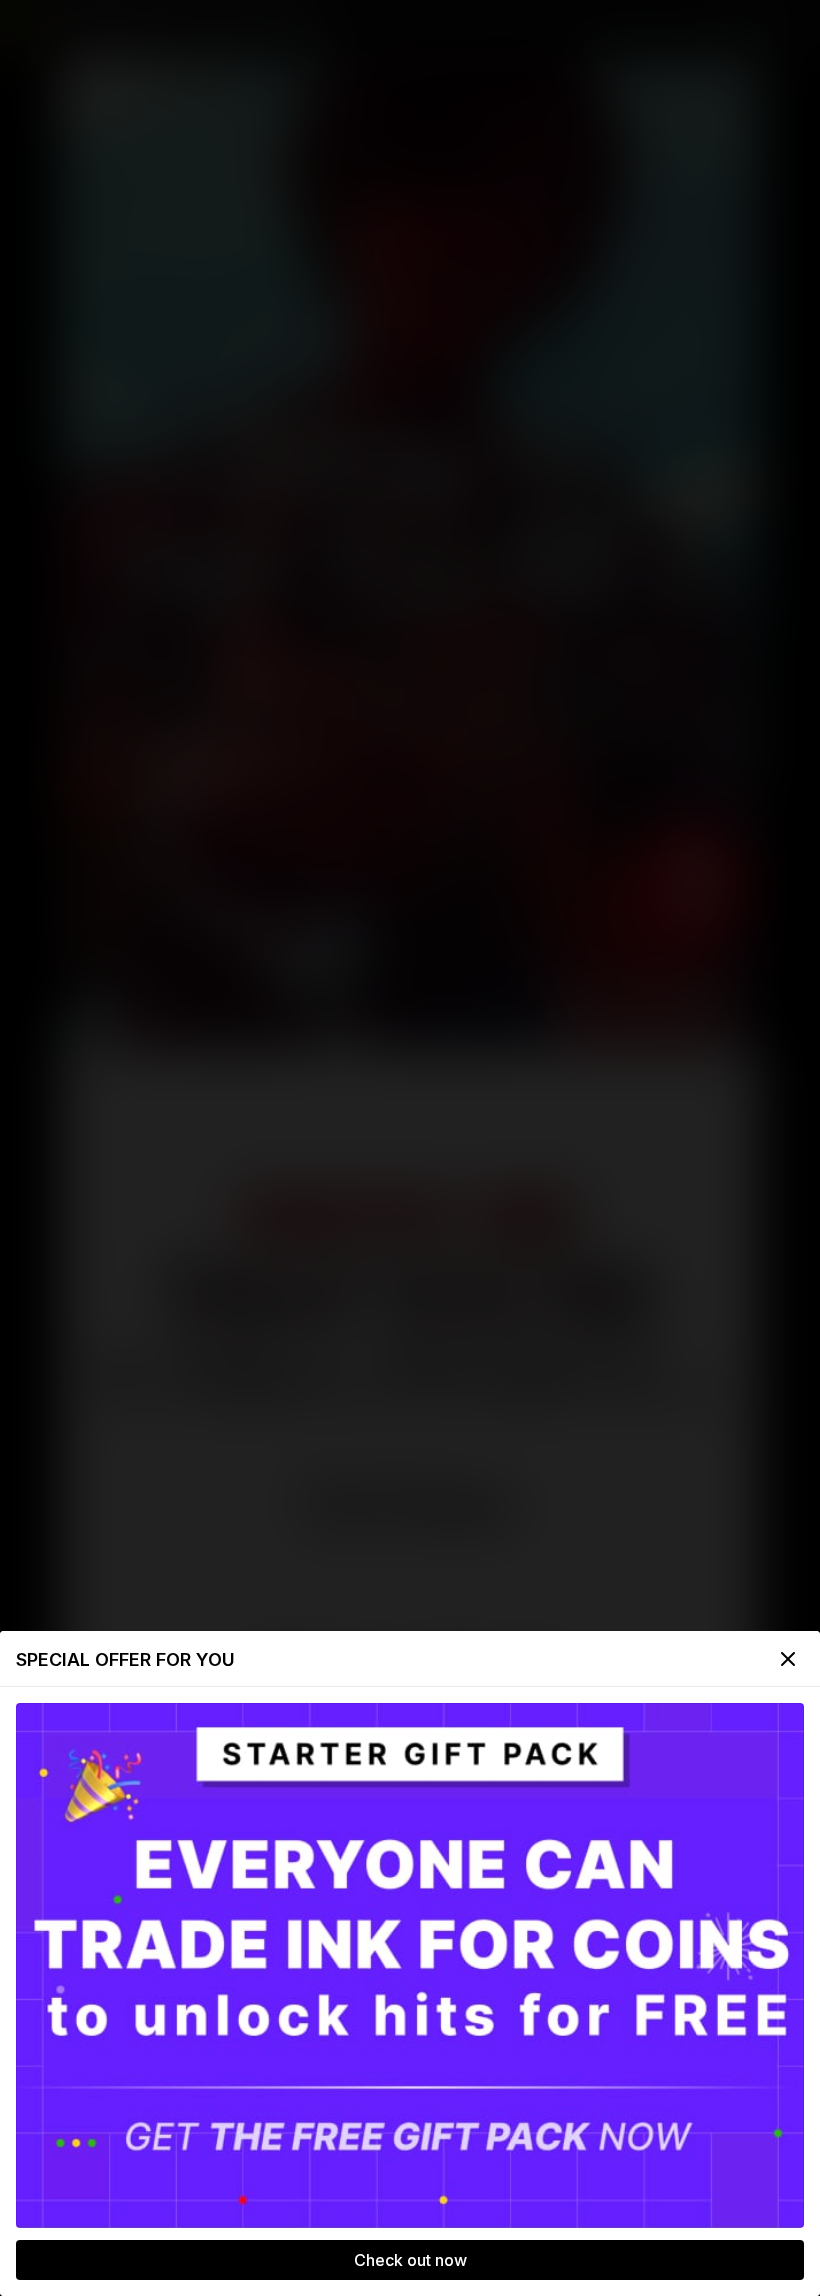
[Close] (788, 1659)
